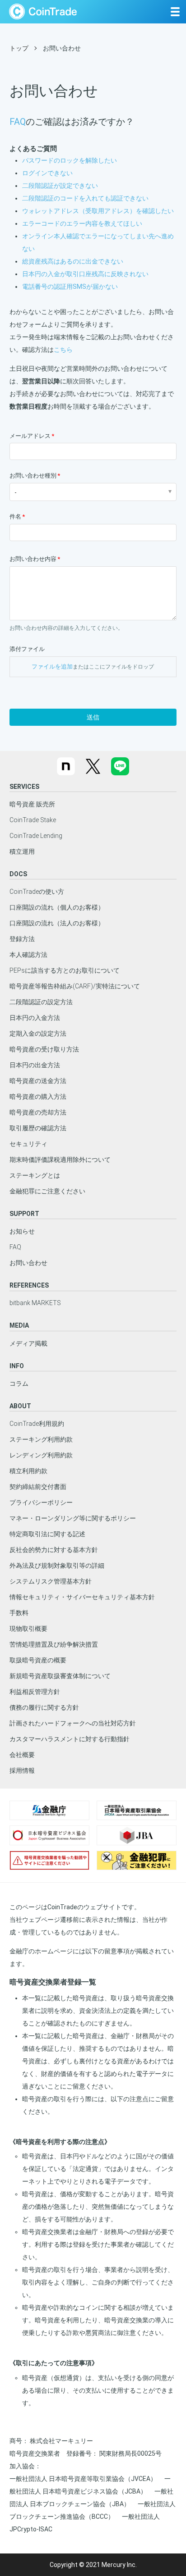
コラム (19, 1384)
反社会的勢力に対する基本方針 (54, 1550)
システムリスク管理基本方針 (51, 1581)
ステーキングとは (35, 1175)
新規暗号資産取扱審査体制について (60, 1676)
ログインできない (47, 173)
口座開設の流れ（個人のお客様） (57, 907)
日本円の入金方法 (35, 1018)
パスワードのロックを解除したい (70, 160)
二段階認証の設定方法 (41, 1002)
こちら (63, 350)
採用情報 (22, 1770)
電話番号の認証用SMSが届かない (70, 287)
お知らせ (22, 1231)
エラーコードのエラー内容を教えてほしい (82, 223)
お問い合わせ (28, 1263)
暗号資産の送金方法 (38, 1081)
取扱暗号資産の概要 (38, 1660)
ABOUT (20, 1406)
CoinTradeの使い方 (37, 892)
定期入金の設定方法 (38, 1033)
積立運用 (22, 851)
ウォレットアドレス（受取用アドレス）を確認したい (98, 211)
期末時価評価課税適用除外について (60, 1160)
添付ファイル (27, 649)
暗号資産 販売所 (32, 804)
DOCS (18, 874)
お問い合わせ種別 (33, 476)
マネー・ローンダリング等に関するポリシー (73, 1518)
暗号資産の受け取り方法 (44, 1049)
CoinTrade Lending (36, 836)
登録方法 (22, 939)
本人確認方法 (28, 955)
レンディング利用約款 (41, 1455)
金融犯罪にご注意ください (47, 1191)
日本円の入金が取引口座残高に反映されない (85, 274)
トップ (19, 48)
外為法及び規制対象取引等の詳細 (57, 1566)
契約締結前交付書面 (38, 1487)
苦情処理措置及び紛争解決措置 (54, 1644)
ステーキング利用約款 (41, 1439)
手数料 (19, 1613)
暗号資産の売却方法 (38, 1112)
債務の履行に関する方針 (44, 1707)
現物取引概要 (28, 1629)
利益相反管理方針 (35, 1692)
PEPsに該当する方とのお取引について (65, 970)
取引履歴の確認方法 (38, 1128)
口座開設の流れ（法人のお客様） (57, 923)
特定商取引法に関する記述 (47, 1534)
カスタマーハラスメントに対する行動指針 (70, 1739)
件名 (15, 517)
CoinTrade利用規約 (37, 1424)
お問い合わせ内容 (33, 559)
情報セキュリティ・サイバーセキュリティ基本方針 (82, 1597)
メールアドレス (30, 436)
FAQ (18, 122)
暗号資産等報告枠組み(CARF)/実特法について (75, 986)
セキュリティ (28, 1144)
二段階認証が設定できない (60, 186)
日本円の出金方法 (35, 1065)
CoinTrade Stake (33, 820)
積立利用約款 (28, 1471)
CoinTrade (43, 11)
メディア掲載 (28, 1343)
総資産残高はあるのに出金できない (73, 261)
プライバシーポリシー (41, 1502)
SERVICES (24, 787)
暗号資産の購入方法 (38, 1097)
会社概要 (22, 1755)
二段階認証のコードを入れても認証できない (85, 198)
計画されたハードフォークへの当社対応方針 (73, 1723)
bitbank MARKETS (35, 1303)
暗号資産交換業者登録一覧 (53, 1982)
